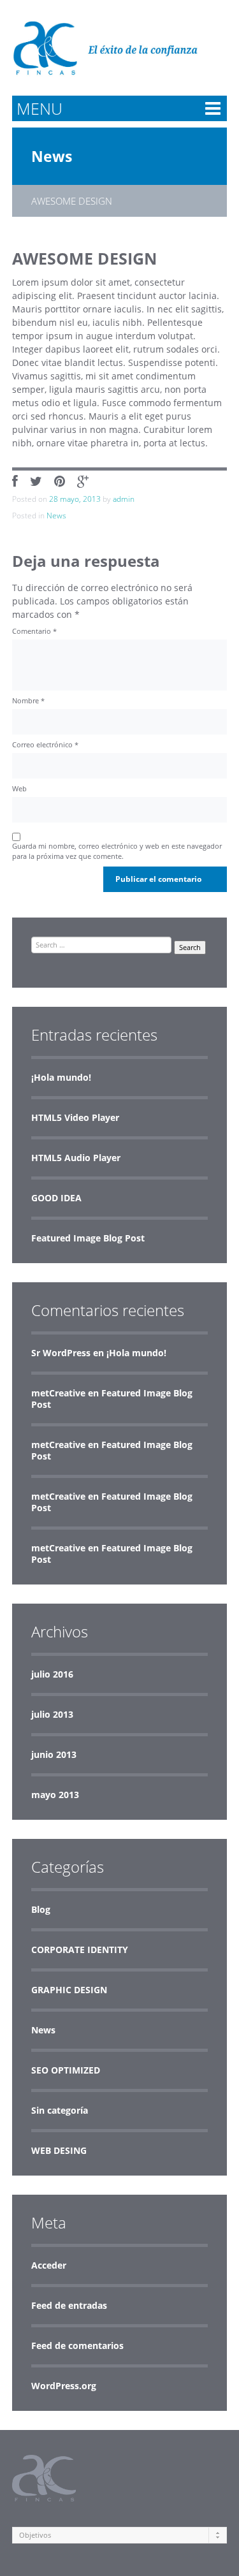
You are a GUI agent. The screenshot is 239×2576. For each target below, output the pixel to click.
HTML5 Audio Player (76, 1158)
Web (19, 788)
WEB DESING (59, 2150)
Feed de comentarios (77, 2345)
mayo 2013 (55, 1795)
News (52, 156)
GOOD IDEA (56, 1198)
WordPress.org (64, 2386)
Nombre (28, 700)
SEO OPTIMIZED (66, 2070)
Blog (41, 1909)
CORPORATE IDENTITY (80, 1950)
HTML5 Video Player (75, 1117)
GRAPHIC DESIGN (69, 1990)
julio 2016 (52, 1674)
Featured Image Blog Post (88, 1238)
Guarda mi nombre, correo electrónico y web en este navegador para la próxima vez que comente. (117, 851)
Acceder (49, 2265)
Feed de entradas (69, 2305)
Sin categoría (60, 2110)
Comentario (34, 631)
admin (124, 499)
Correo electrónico (45, 744)
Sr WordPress (61, 1353)
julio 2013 (52, 1714)
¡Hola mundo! (61, 1077)
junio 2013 (54, 1754)
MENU (40, 108)
